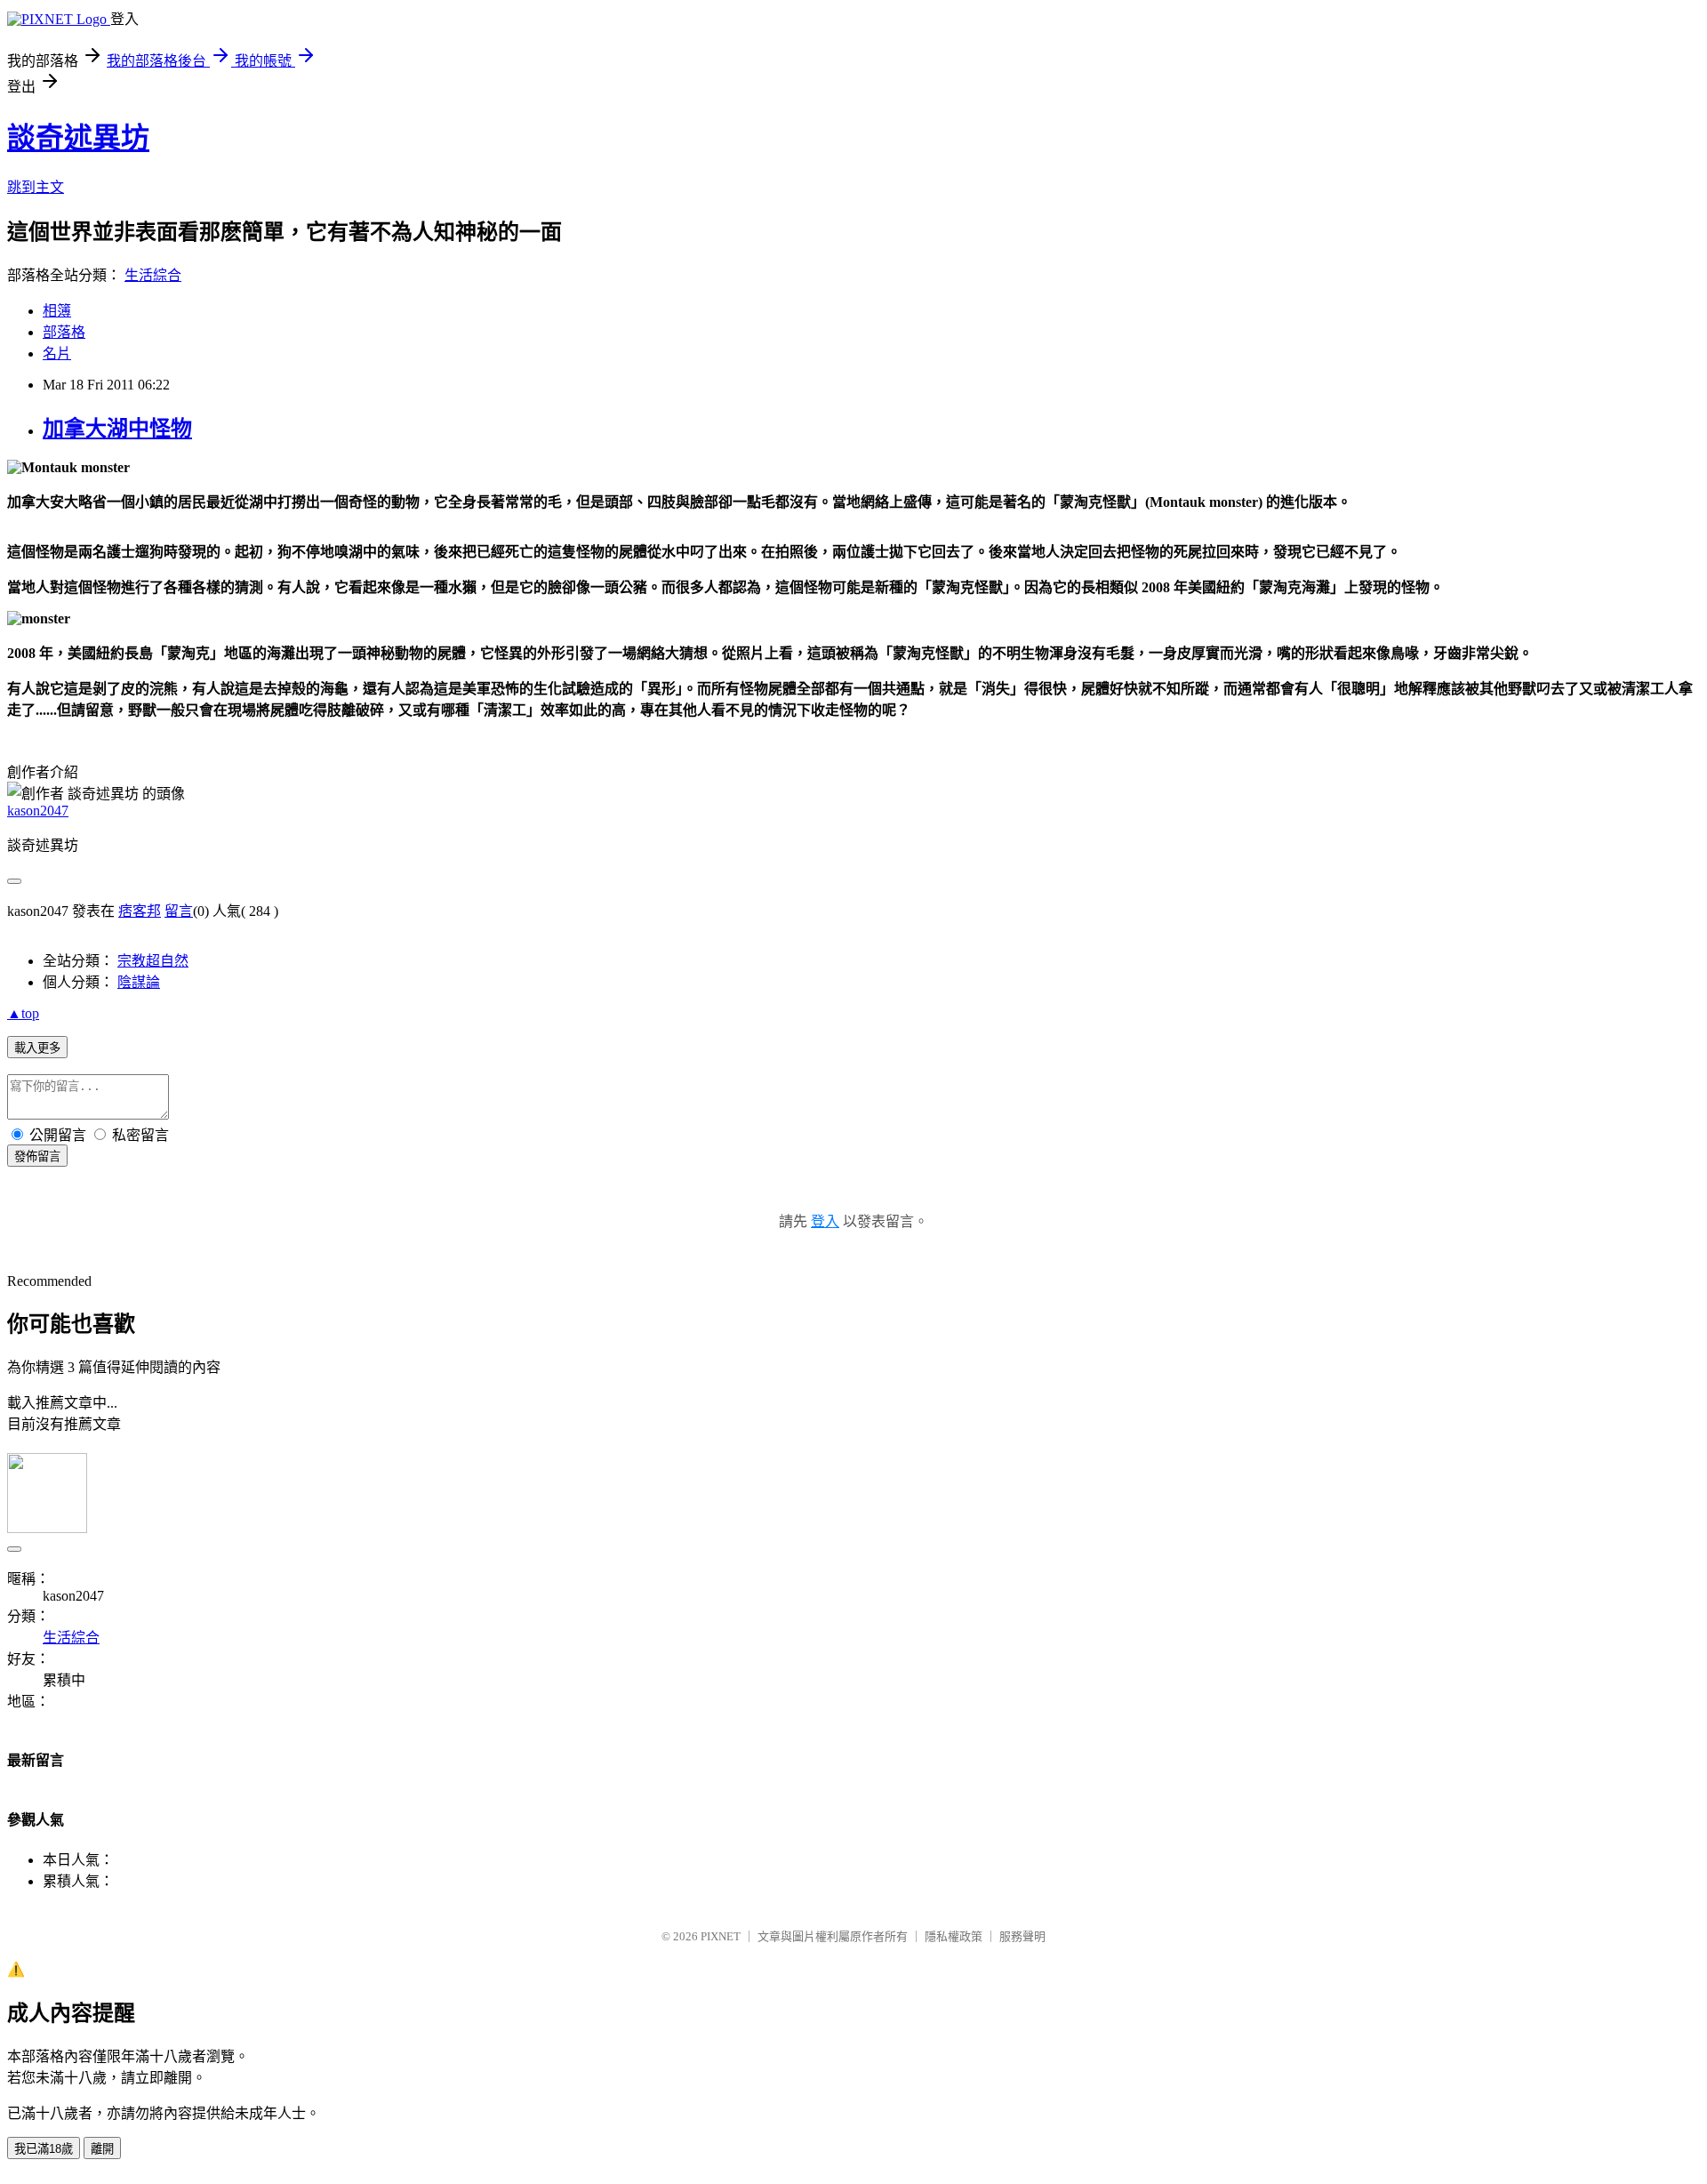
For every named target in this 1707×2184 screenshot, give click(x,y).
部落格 (64, 332)
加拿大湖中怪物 (117, 429)
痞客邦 (140, 911)
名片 (57, 353)
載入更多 (37, 1048)
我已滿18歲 (44, 2149)
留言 (179, 911)
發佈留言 (37, 1156)
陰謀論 (139, 982)
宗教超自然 (153, 961)
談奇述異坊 (78, 138)
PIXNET (721, 1936)
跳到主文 (36, 187)
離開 (102, 2149)
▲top (23, 1013)
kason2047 (38, 811)
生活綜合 (153, 275)
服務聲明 (1022, 1936)
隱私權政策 (954, 1936)
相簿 (57, 311)
